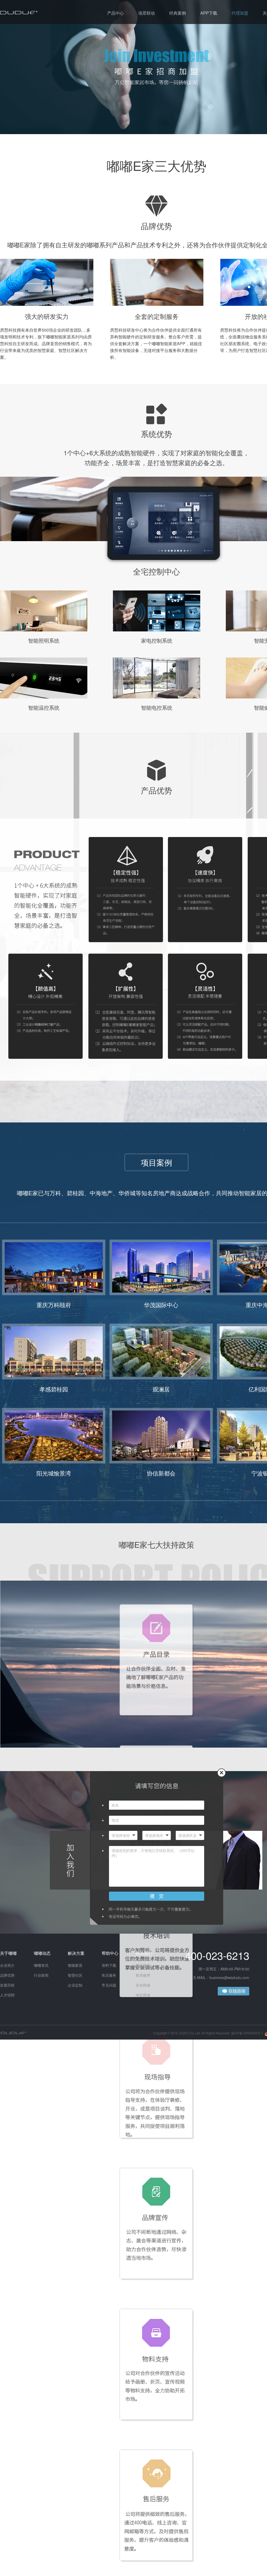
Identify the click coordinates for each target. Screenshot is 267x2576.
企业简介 (7, 1965)
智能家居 (75, 1965)
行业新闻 (41, 1975)
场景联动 (147, 13)
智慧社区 (75, 1975)
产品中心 (116, 13)
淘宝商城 (143, 1995)
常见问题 (109, 1985)
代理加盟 (240, 13)
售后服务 (109, 1975)
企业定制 (75, 1985)
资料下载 (109, 1965)
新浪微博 (143, 1975)
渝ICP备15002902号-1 (247, 2033)
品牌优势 (7, 1975)
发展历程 (7, 1985)
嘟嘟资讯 (41, 1965)
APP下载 (209, 13)
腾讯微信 (143, 1965)
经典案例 (178, 13)
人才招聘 (7, 1995)
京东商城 (143, 1985)
